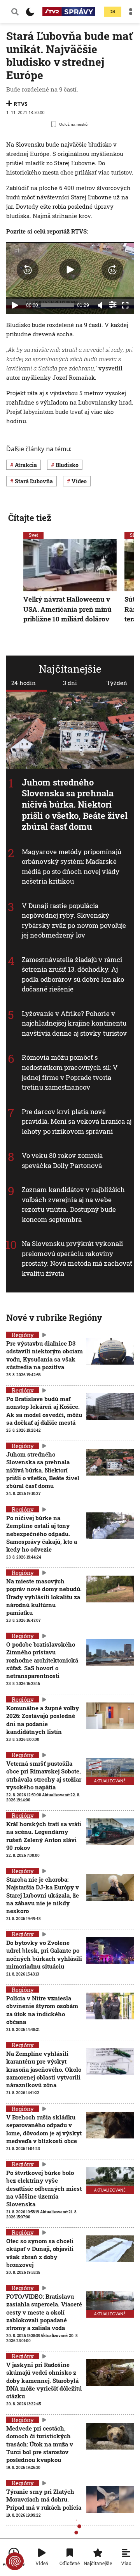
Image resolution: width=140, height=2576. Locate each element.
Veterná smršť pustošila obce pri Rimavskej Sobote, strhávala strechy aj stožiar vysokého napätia (44, 1775)
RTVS (21, 104)
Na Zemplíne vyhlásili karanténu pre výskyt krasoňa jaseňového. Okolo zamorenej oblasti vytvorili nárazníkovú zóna (44, 2069)
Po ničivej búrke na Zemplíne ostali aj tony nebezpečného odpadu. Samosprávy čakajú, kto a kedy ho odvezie (42, 1534)
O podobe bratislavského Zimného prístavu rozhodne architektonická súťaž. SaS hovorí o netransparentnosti (42, 1660)
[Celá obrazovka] (125, 305)
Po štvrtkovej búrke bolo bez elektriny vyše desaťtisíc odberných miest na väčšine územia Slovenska (44, 2188)
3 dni (70, 683)
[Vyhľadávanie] (15, 12)
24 (113, 12)
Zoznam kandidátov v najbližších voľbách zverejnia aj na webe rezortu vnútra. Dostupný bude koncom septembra (73, 1204)
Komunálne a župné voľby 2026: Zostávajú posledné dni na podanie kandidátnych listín (43, 1720)
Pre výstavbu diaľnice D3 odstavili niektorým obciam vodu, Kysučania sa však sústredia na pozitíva (45, 1355)
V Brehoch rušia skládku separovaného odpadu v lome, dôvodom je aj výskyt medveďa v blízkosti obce (44, 2129)
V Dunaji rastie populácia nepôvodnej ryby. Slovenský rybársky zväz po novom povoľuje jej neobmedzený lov (74, 920)
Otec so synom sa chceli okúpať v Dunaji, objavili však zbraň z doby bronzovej (40, 2253)
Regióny (23, 1335)
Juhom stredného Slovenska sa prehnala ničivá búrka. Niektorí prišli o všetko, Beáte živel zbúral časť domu (75, 804)
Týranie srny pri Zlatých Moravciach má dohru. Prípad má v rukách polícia (44, 2499)
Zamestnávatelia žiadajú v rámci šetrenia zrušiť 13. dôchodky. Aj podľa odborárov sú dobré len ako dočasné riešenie (73, 974)
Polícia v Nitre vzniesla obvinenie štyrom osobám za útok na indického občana (42, 2010)
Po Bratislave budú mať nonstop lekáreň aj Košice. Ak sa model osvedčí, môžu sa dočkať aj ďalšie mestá (44, 1411)
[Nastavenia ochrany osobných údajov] (15, 2561)
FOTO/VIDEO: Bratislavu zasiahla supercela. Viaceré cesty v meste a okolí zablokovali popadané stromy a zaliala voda (44, 2312)
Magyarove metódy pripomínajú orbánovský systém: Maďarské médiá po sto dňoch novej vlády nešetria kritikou (72, 867)
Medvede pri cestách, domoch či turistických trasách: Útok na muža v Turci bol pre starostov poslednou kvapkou (40, 2444)
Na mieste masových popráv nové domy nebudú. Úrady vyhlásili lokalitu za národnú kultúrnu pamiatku (44, 1597)
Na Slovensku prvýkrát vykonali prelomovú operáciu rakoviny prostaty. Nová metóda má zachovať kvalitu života (77, 1258)
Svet (33, 535)
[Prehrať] (15, 305)
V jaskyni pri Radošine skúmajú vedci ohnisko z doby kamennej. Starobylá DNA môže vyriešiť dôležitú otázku (44, 2380)
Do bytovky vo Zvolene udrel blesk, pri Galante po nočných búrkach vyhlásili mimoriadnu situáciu (44, 1954)
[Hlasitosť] (100, 305)
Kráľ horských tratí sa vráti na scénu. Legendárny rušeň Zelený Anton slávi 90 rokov (44, 1836)
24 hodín (24, 683)
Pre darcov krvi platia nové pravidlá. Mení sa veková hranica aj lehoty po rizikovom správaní (77, 1121)
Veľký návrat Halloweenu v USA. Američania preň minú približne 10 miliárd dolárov (67, 609)
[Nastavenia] (113, 304)
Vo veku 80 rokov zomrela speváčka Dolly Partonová (62, 1160)
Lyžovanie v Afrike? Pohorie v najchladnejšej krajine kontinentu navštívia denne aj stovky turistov (74, 1023)
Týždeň (117, 683)
